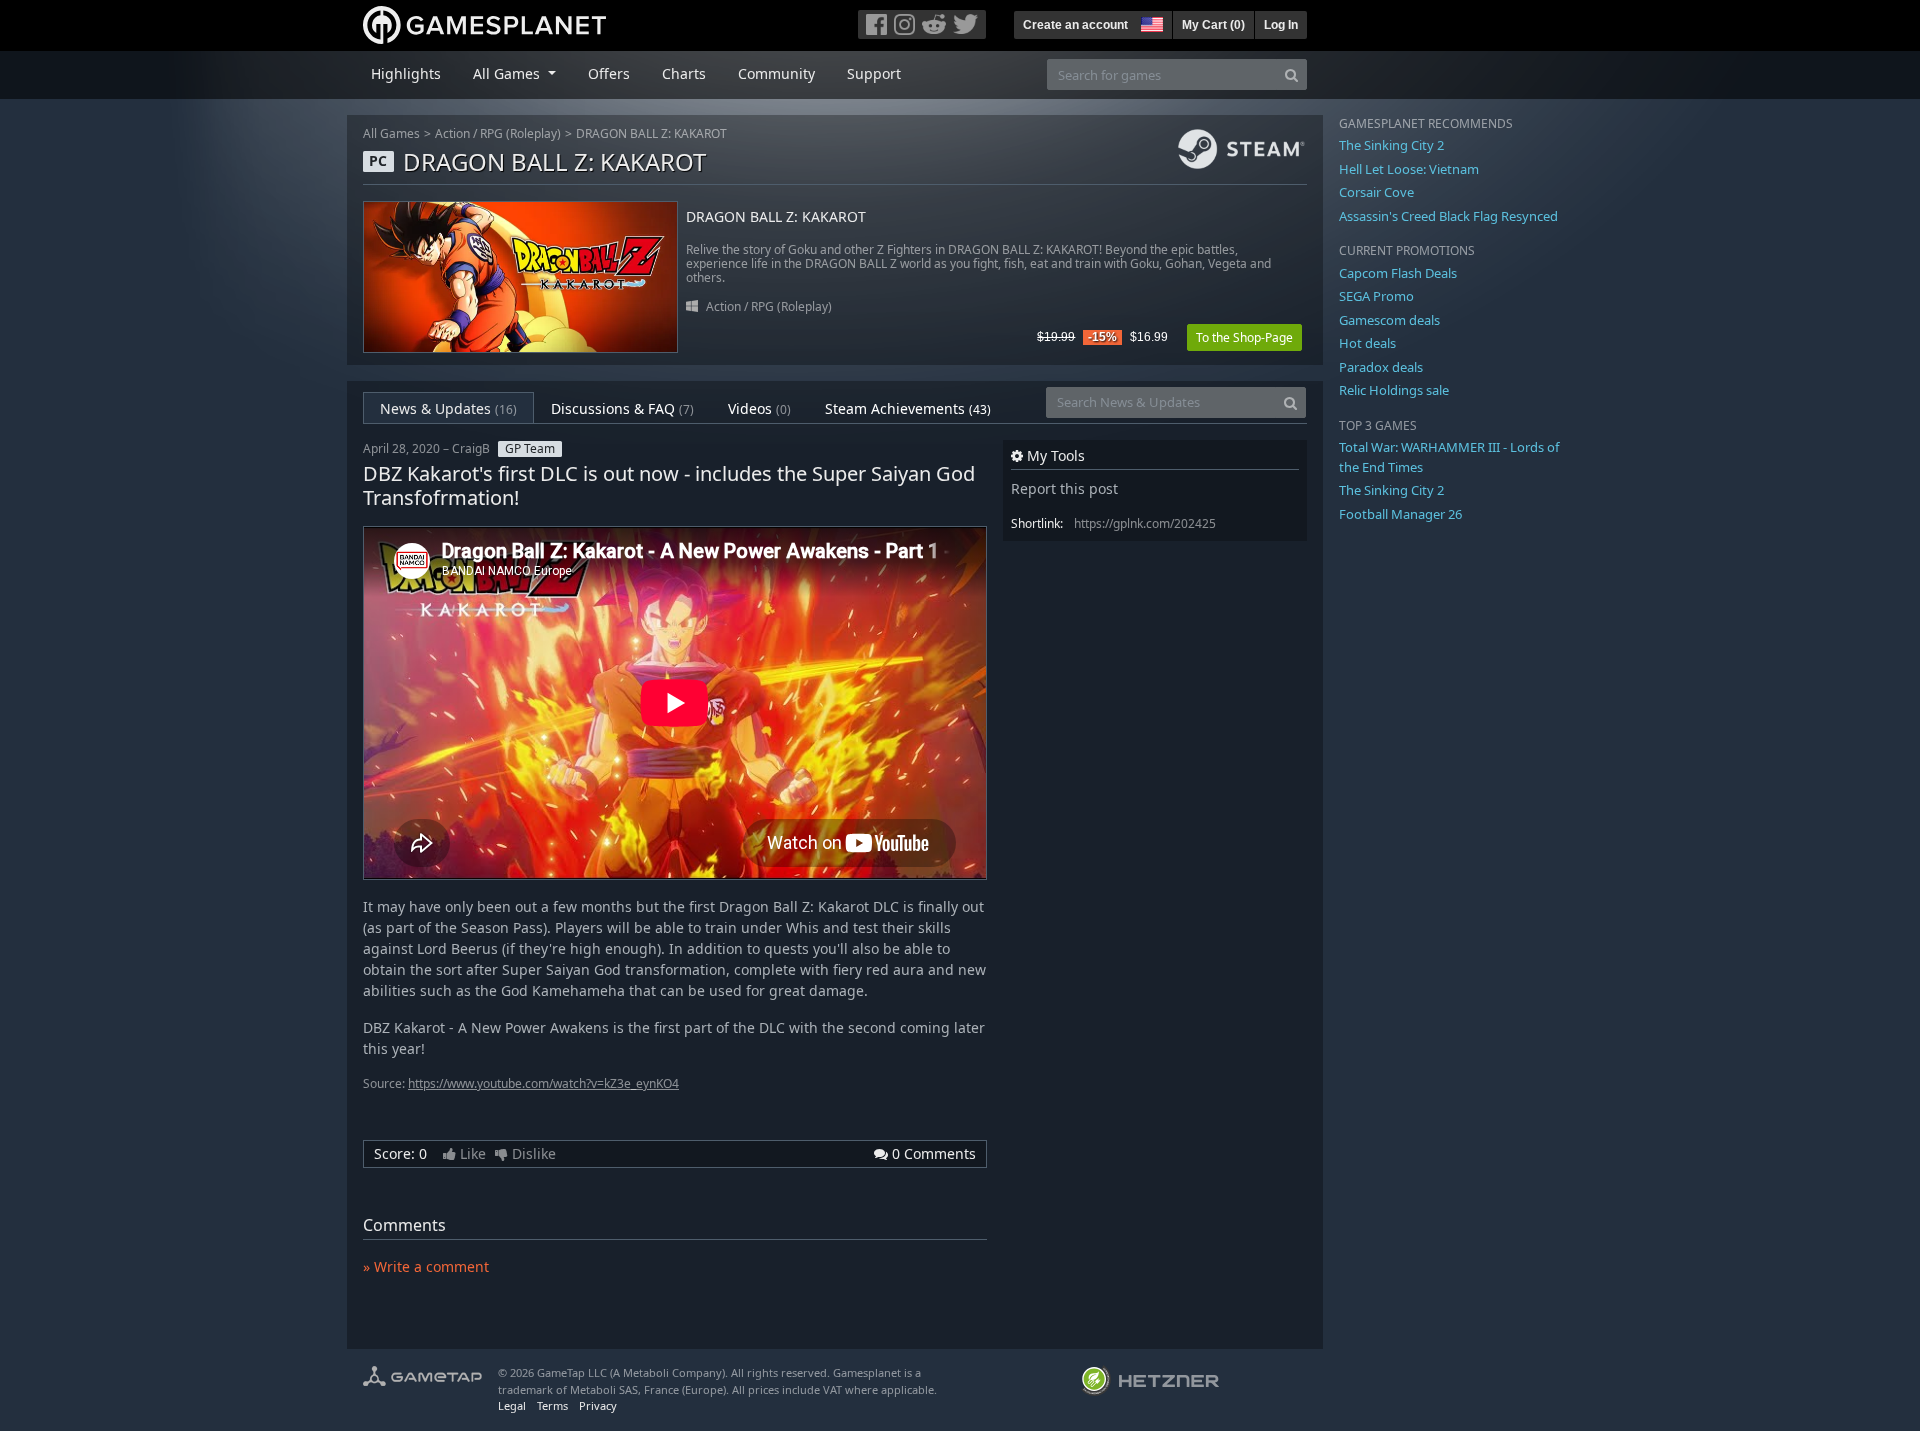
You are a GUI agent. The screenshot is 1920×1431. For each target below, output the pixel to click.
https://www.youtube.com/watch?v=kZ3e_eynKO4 (543, 1083)
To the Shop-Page (1244, 337)
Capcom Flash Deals (1398, 273)
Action (452, 133)
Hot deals (1367, 343)
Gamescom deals (1389, 320)
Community (776, 73)
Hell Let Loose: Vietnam (1409, 169)
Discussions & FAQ (622, 408)
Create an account (1075, 25)
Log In (1281, 25)
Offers (609, 73)
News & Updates (448, 408)
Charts (684, 73)
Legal (512, 1405)
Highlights (406, 73)
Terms (552, 1405)
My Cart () (1213, 25)
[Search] (1291, 74)
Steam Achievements (908, 408)
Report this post (1064, 488)
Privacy (598, 1405)
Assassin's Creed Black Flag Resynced (1448, 216)
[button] (1150, 22)
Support (874, 73)
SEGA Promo (1376, 296)
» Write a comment (426, 1266)
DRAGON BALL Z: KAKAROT (651, 133)
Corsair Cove (1376, 192)
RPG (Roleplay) (520, 133)
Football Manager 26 (1400, 514)
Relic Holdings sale (1394, 390)
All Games (391, 133)
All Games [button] (508, 73)
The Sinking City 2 (1391, 145)
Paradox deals (1381, 367)
